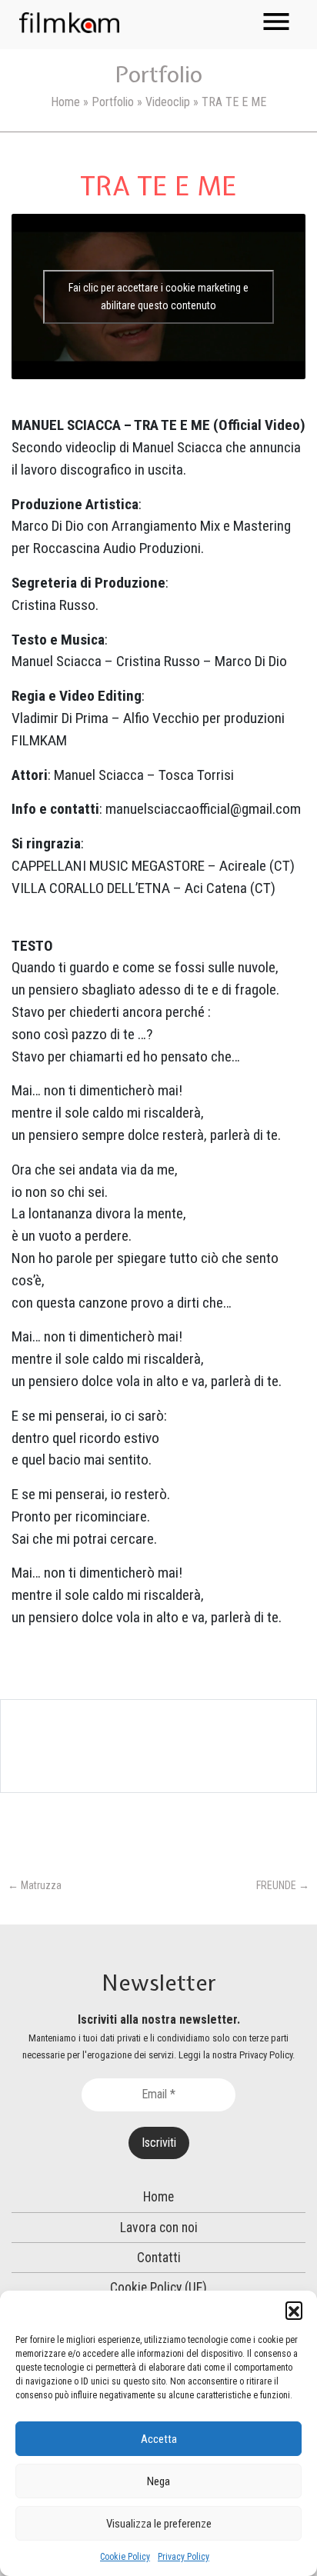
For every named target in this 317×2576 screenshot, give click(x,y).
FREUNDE (283, 1885)
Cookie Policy (125, 2557)
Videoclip (168, 102)
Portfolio (113, 102)
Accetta (159, 2439)
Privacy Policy (184, 2557)
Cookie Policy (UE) (158, 2288)
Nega (158, 2481)
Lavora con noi (159, 2228)
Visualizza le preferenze (159, 2524)
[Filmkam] (69, 22)
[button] (294, 2310)
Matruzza (35, 1885)
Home (65, 102)
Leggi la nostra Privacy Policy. (237, 2055)
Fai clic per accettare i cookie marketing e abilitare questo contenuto (158, 297)
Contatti (159, 2258)
